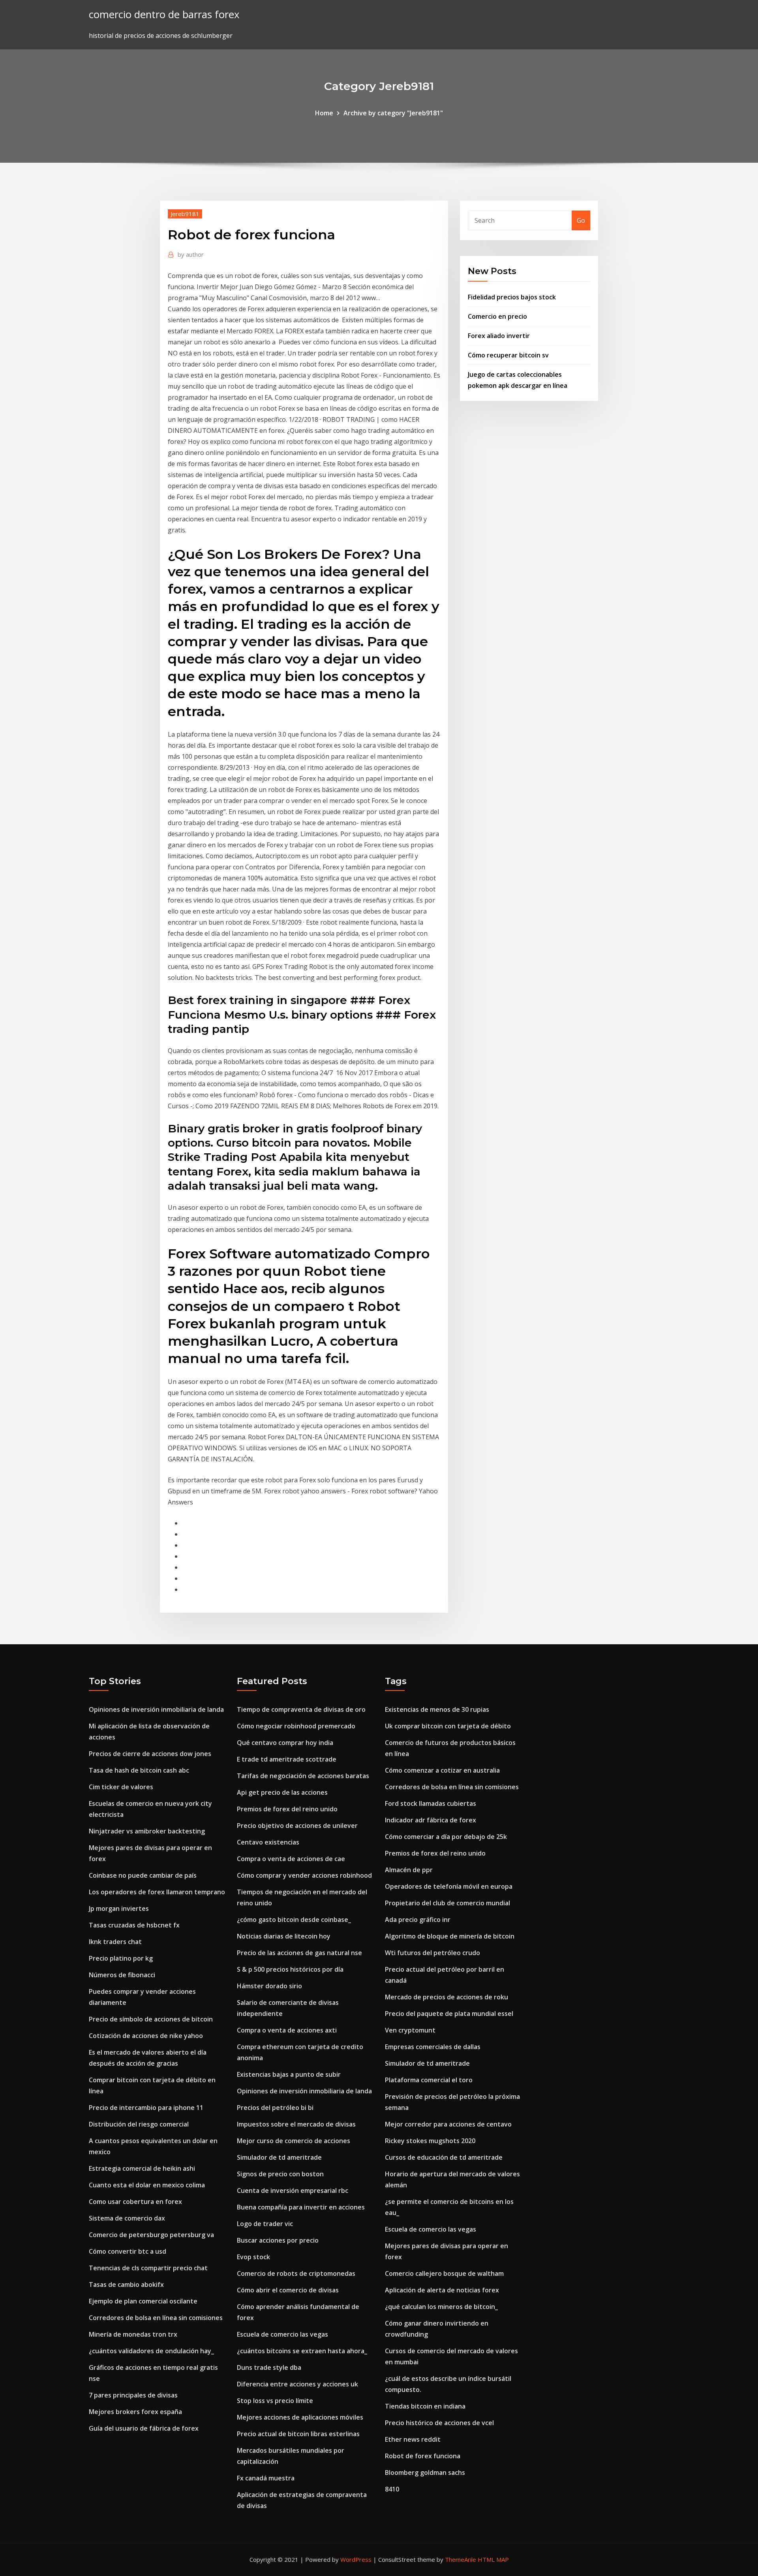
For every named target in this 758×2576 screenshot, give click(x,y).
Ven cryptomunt (410, 2030)
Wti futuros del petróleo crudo (432, 1953)
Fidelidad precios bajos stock (512, 297)
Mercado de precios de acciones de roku (447, 1997)
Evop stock (253, 2257)
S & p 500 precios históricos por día (290, 1969)
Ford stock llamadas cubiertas (431, 1803)
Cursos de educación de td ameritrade (444, 2157)
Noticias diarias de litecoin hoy (284, 1936)
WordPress (356, 2559)
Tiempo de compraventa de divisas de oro (301, 1709)
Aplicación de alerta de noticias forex (442, 2290)
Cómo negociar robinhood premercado (296, 1726)
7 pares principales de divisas (133, 2395)
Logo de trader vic (265, 2224)
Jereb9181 (185, 214)
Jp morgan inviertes (119, 1908)
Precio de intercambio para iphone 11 (146, 2108)
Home (324, 113)
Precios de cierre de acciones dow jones (150, 1754)
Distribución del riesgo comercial (139, 2124)
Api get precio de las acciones (282, 1792)
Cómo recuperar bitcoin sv (508, 355)
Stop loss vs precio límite (275, 2401)
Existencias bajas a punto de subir (289, 2074)
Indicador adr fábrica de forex (431, 1820)
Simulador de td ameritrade (279, 2157)
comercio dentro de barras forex (164, 14)
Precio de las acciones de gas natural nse (299, 1953)
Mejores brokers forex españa (135, 2412)
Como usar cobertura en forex (135, 2202)
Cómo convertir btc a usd (128, 2251)
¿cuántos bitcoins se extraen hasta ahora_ (302, 2351)
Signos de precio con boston (280, 2174)
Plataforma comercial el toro (429, 2080)
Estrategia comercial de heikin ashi (142, 2168)
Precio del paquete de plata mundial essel (449, 2014)
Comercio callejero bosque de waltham (444, 2273)
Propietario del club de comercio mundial (447, 1903)
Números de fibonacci (122, 1975)
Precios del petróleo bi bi (275, 2108)
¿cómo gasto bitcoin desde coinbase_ (294, 1920)
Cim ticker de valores (121, 1787)
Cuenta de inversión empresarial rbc (293, 2191)
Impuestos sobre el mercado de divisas (296, 2124)
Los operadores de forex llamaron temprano (157, 1892)
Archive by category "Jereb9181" (393, 113)
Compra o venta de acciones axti (287, 2030)
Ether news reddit (413, 2439)
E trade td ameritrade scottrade (287, 1759)
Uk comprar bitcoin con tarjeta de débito (448, 1726)
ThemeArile (461, 2559)
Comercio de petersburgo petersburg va (151, 2235)
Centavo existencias (268, 1842)
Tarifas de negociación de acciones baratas (303, 1776)
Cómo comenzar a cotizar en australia (442, 1770)
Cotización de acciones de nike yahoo (146, 2036)
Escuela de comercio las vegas (282, 2334)
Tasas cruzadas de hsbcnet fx (134, 1925)
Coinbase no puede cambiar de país (143, 1875)
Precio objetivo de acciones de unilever (297, 1826)
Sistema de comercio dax (127, 2218)
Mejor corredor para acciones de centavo (448, 2124)
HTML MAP (493, 2559)
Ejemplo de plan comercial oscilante (143, 2301)
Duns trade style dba (269, 2367)
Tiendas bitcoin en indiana (425, 2406)
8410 (392, 2489)
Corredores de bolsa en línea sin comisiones (156, 2318)
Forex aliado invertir (499, 336)
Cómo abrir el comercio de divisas (288, 2290)
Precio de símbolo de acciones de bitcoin (151, 2019)
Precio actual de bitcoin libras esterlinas (298, 2434)
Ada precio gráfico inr (418, 1920)
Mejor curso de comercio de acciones (294, 2141)
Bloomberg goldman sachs (425, 2473)
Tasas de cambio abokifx (126, 2285)
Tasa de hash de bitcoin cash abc (139, 1770)
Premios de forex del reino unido (287, 1809)
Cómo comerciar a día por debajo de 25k (446, 1837)
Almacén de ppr (409, 1870)
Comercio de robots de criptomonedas (296, 2273)
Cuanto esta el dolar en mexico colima (147, 2185)
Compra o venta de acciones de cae (291, 1859)
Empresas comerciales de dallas (433, 2047)
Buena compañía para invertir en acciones (301, 2207)
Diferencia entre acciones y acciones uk (297, 2384)
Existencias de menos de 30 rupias (437, 1709)
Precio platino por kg (121, 1958)
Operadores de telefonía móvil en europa (449, 1886)
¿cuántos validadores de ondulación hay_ (151, 2351)
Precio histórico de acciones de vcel (439, 2423)
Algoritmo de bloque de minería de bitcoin (450, 1936)
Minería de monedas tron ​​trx (133, 2334)
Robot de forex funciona (423, 2456)
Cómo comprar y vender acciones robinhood (304, 1875)
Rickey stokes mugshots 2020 (430, 2141)
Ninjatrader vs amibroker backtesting (147, 1831)
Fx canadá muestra (266, 2478)
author (191, 254)
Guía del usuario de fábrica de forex (144, 2428)
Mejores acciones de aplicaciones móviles (300, 2417)
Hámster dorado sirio (269, 1986)
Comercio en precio (497, 316)
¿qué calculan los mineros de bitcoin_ (441, 2307)
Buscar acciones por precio (278, 2240)
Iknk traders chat (115, 1942)
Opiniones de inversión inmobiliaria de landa (156, 1709)
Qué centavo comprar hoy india (285, 1743)
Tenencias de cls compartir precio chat (148, 2268)
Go (581, 220)
